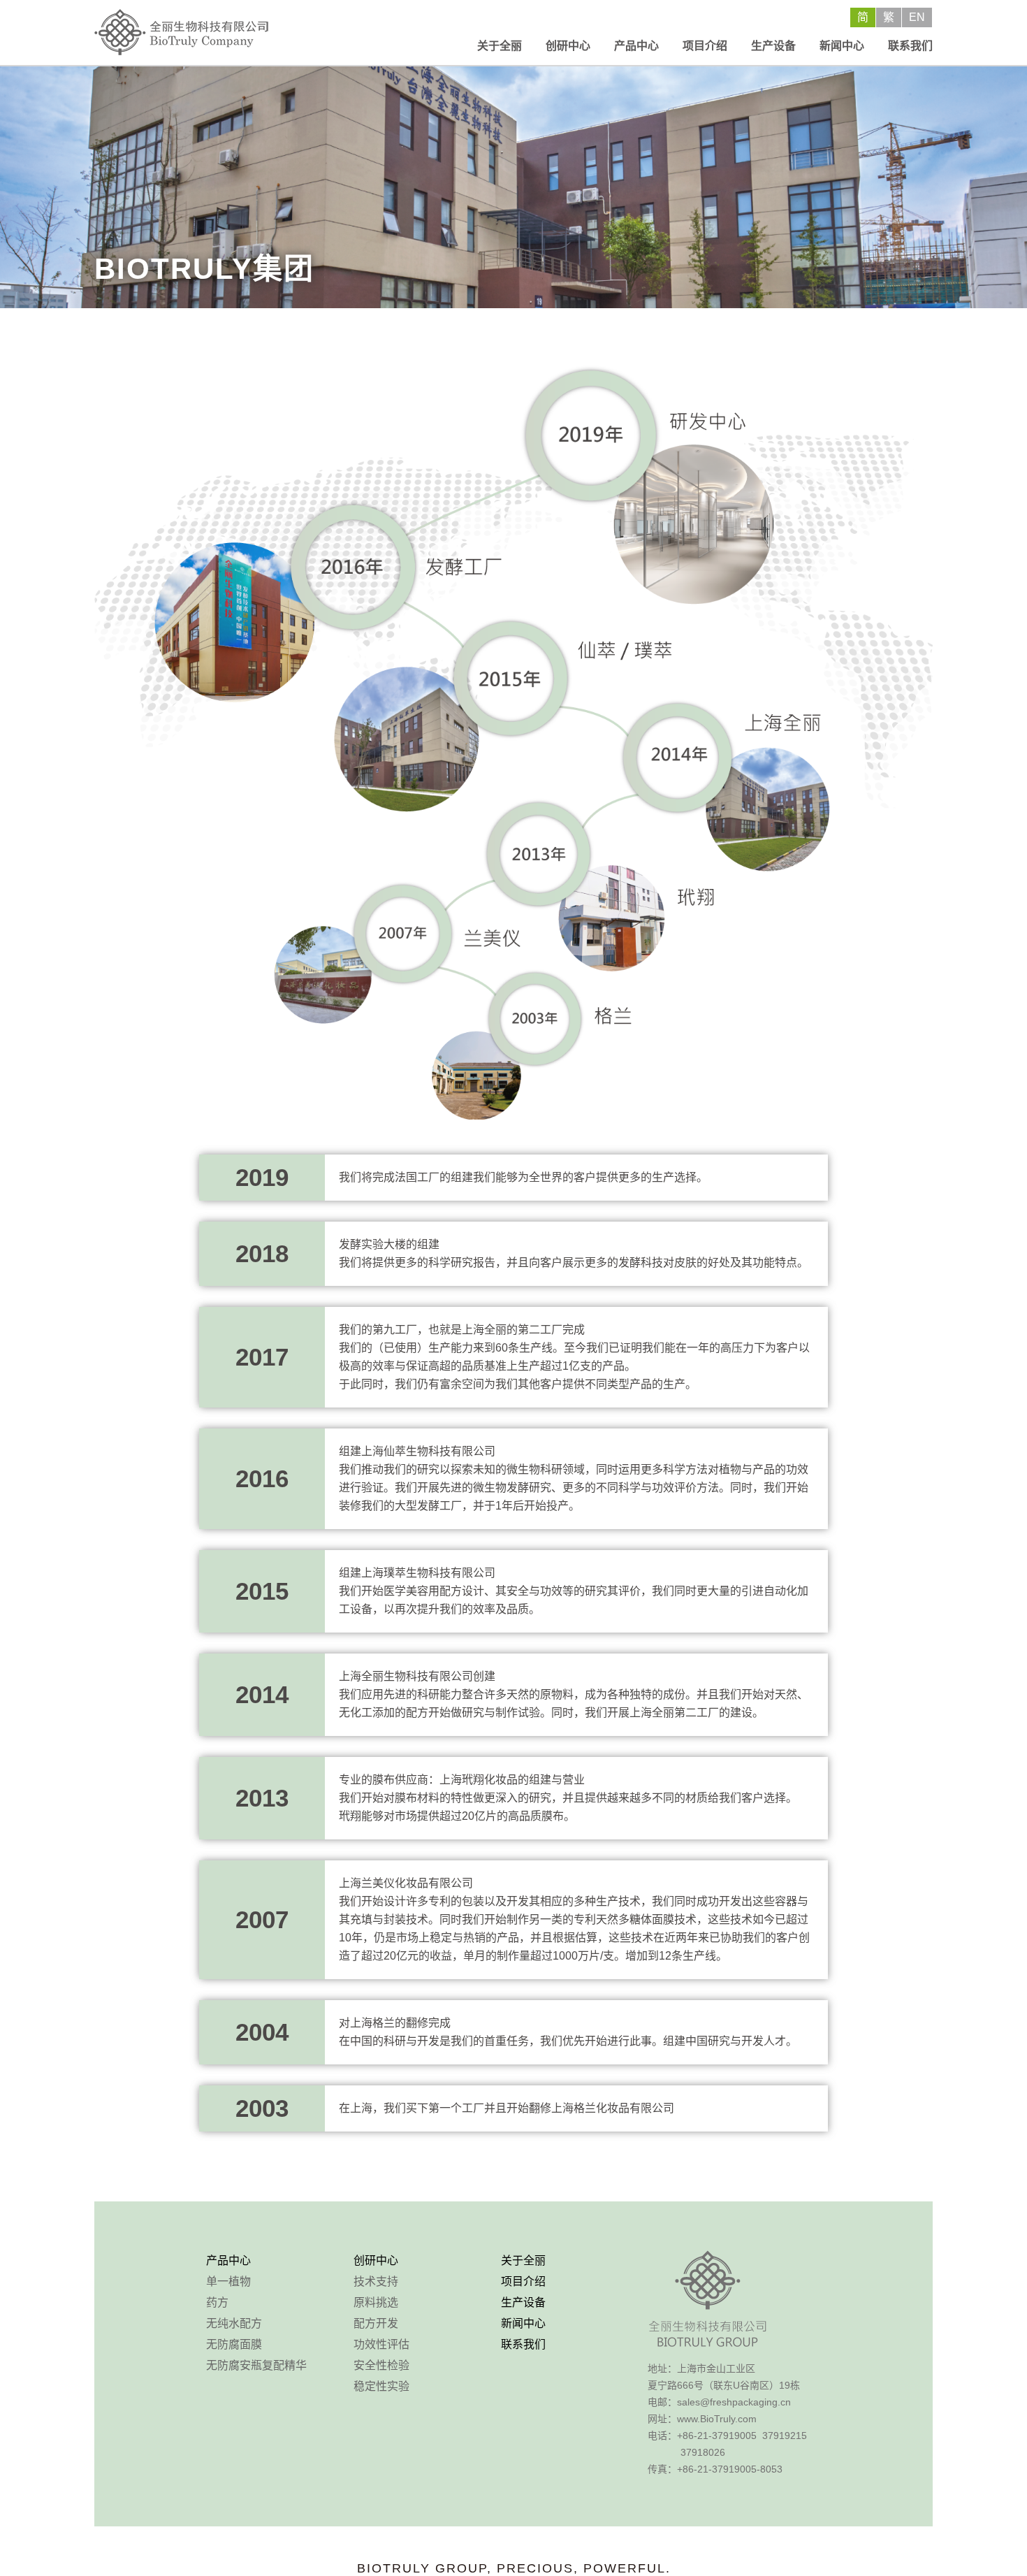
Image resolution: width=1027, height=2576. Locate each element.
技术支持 (376, 2281)
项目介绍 (705, 46)
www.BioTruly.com (717, 2419)
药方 (217, 2302)
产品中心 (636, 46)
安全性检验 (381, 2365)
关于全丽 (500, 46)
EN (917, 17)
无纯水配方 (234, 2323)
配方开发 (376, 2323)
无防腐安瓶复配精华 (256, 2365)
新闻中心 (842, 46)
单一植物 (228, 2281)
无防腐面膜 (234, 2344)
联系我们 (910, 46)
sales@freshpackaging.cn (734, 2402)
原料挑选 (376, 2302)
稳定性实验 (381, 2386)
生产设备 (773, 46)
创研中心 (568, 46)
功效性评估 (381, 2344)
